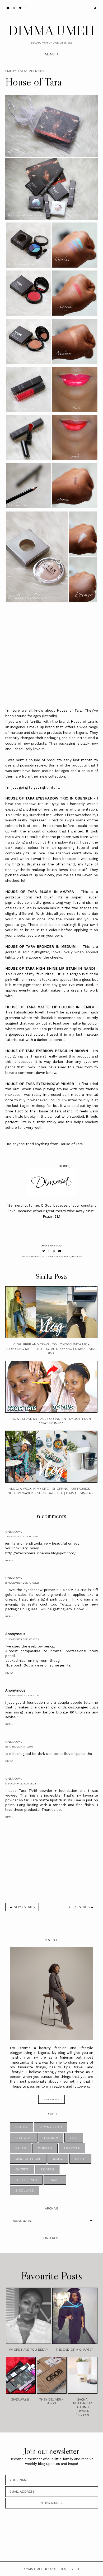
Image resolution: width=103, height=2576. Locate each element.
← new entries (22, 1907)
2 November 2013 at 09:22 (22, 1583)
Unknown (14, 1532)
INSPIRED (45, 2148)
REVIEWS (77, 1256)
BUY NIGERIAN (51, 1256)
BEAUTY (36, 1256)
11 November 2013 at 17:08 (22, 1695)
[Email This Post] (60, 1251)
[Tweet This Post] (44, 1251)
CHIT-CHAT (24, 2138)
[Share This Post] (49, 1251)
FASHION (51, 2138)
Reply (9, 1560)
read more (51, 2099)
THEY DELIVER (26, 2180)
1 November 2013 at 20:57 (22, 1536)
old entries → (81, 1907)
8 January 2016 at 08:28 (21, 1784)
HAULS (66, 1256)
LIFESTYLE (72, 2148)
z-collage (24, 2191)
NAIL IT (80, 2159)
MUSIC (58, 2159)
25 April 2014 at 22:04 (19, 1747)
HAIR (74, 2138)
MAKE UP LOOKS (28, 2159)
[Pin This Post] (54, 1251)
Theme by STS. (69, 2569)
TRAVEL (55, 2180)
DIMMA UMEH (51, 30)
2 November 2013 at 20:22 (22, 1639)
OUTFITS (22, 2169)
